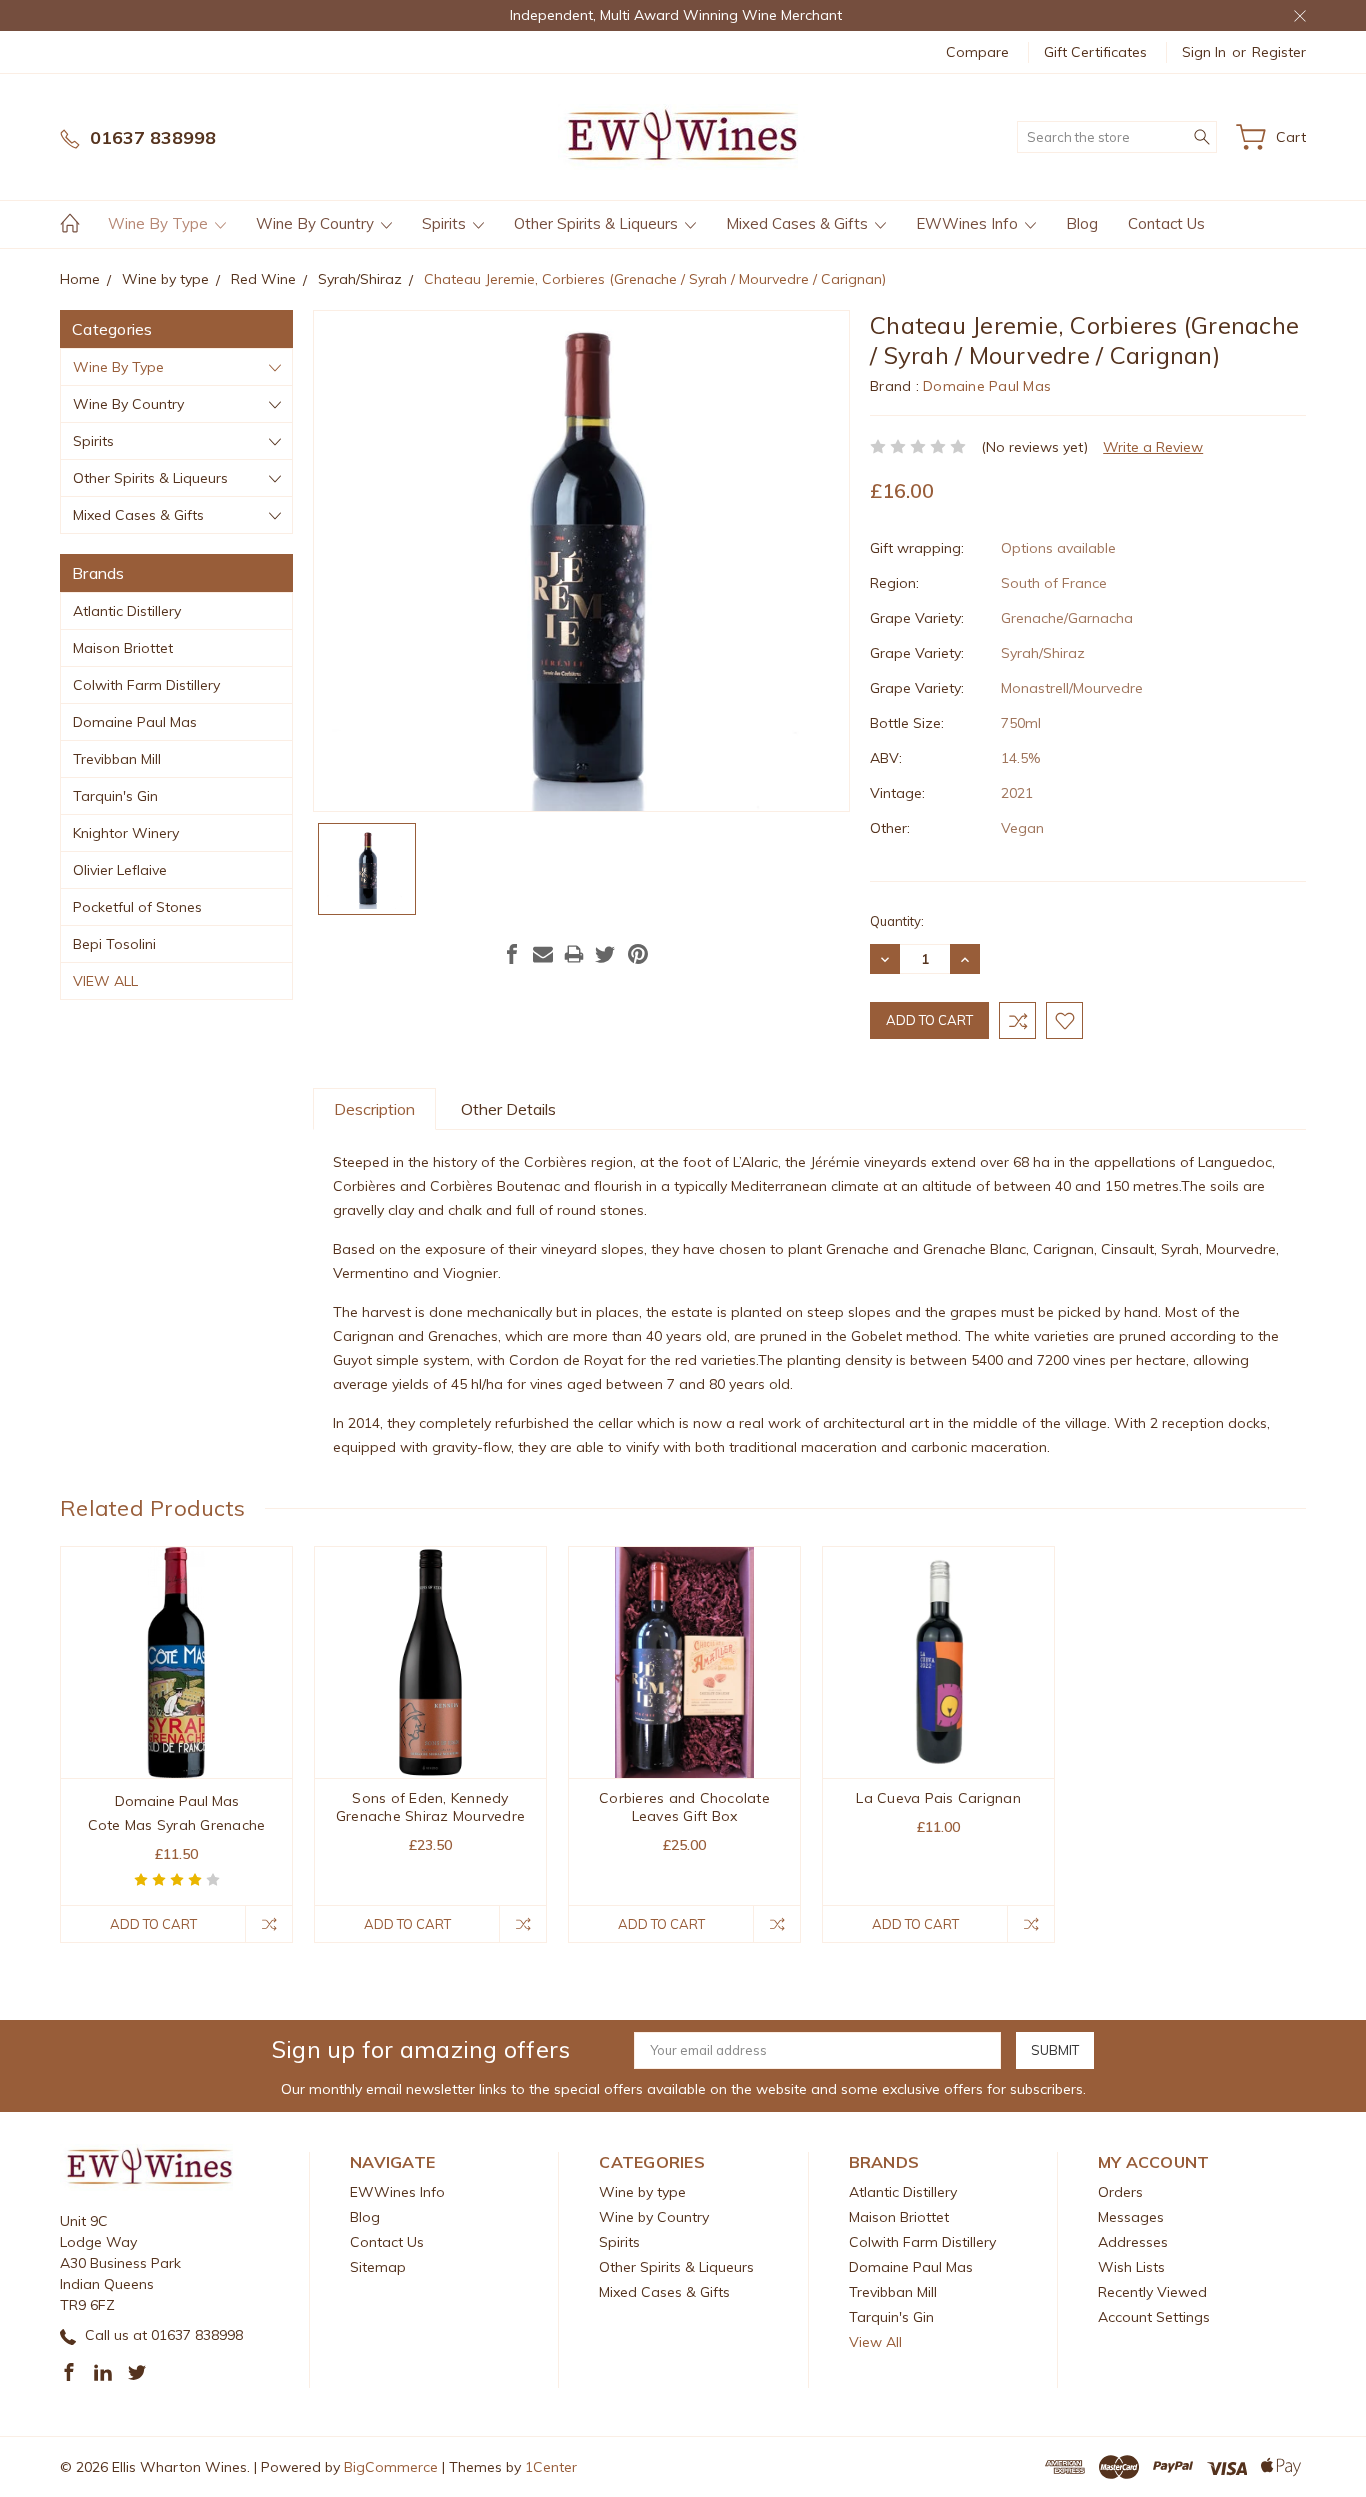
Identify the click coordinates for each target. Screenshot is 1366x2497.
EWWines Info (969, 223)
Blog (1082, 223)
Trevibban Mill (117, 759)
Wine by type (160, 223)
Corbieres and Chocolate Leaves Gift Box (684, 1807)
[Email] (543, 954)
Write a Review (1153, 447)
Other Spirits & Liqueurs (598, 223)
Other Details (508, 1109)
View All (105, 981)
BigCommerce (391, 2467)
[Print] (574, 954)
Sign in (1204, 52)
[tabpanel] (177, 1744)
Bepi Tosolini (114, 944)
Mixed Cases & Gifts (799, 223)
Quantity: (897, 921)
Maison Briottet (123, 648)
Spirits (446, 223)
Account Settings (1154, 2317)
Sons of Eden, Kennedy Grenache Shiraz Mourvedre (430, 1807)
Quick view (176, 1710)
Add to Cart (153, 1924)
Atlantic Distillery (127, 611)
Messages (1131, 2217)
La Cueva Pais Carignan (938, 1798)
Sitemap (378, 2267)
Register (1279, 52)
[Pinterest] (638, 954)
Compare (977, 52)
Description (374, 1109)
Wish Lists (1131, 2267)
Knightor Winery (126, 833)
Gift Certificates (1095, 52)
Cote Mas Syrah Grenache (177, 1825)
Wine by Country (317, 223)
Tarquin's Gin (115, 796)
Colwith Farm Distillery (146, 685)
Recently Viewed (1152, 2292)
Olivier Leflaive (120, 870)
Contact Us (1166, 223)
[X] (605, 954)
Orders (1120, 2192)
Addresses (1133, 2242)
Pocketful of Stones (137, 907)
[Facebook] (512, 954)
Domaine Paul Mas (135, 722)
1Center (551, 2467)
